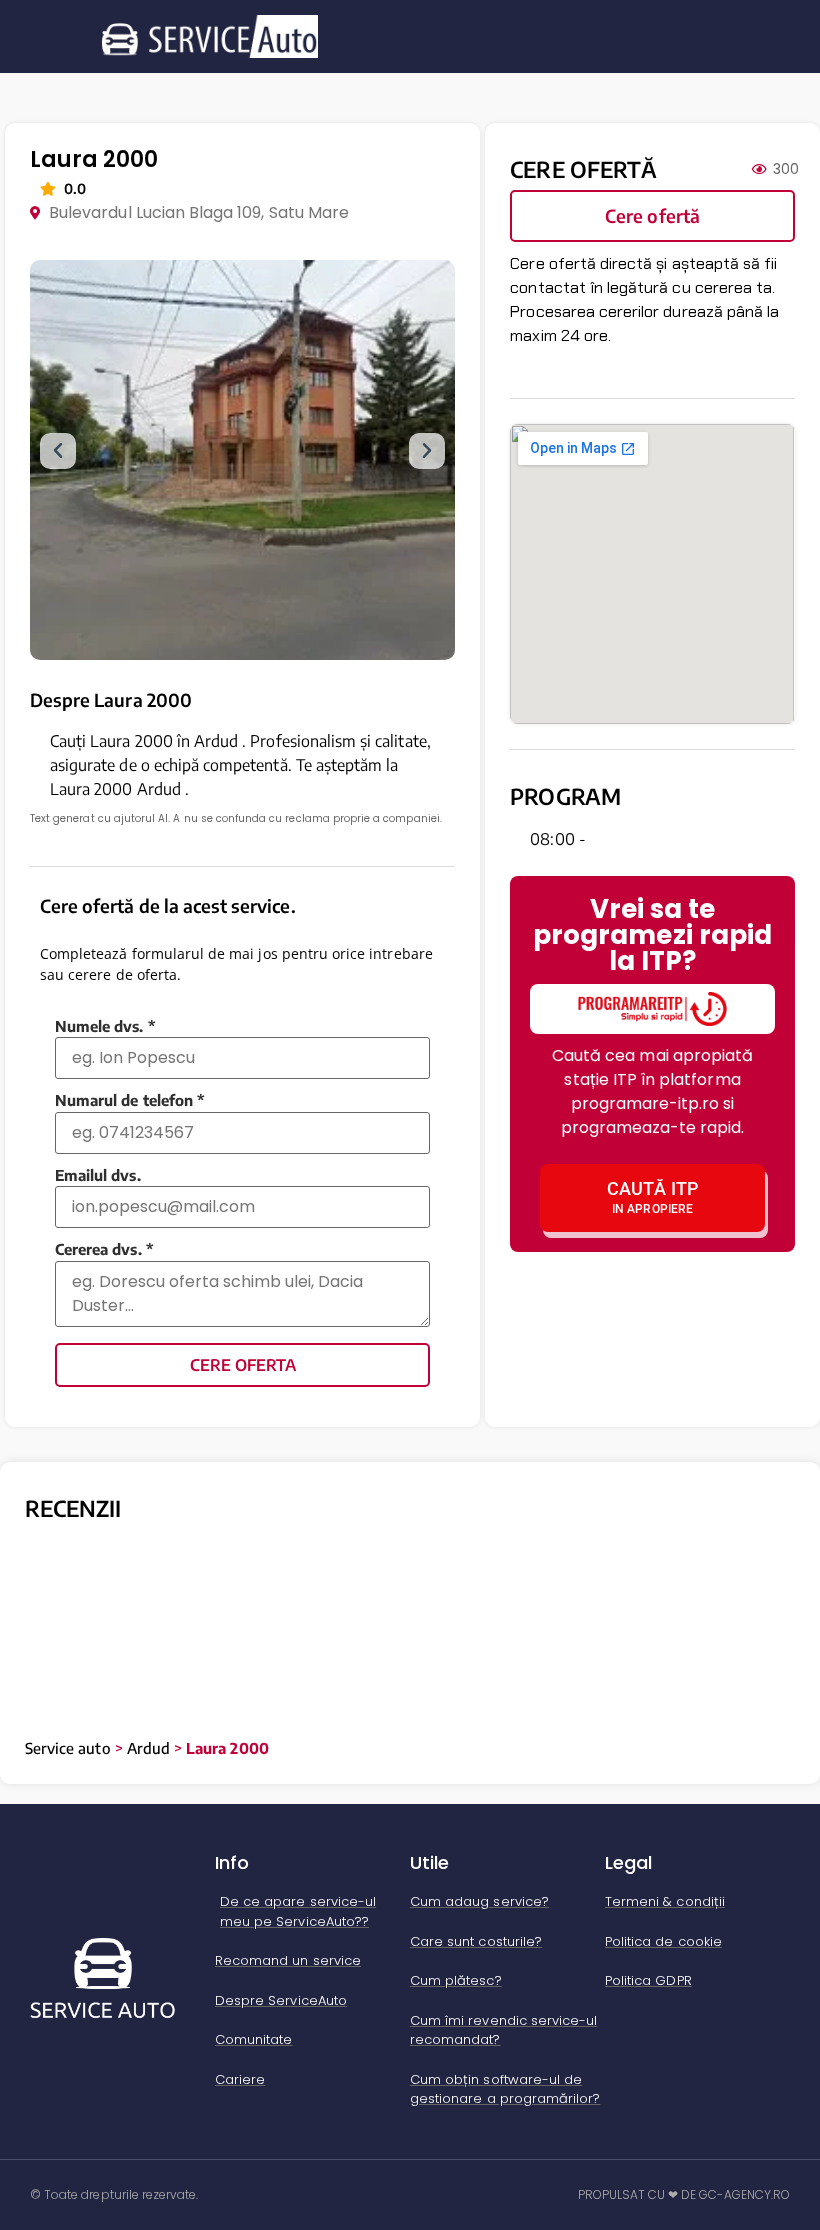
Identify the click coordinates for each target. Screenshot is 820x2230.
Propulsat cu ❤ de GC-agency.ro (684, 2194)
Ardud (148, 1748)
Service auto (68, 1748)
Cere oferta (243, 1365)
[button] (58, 451)
